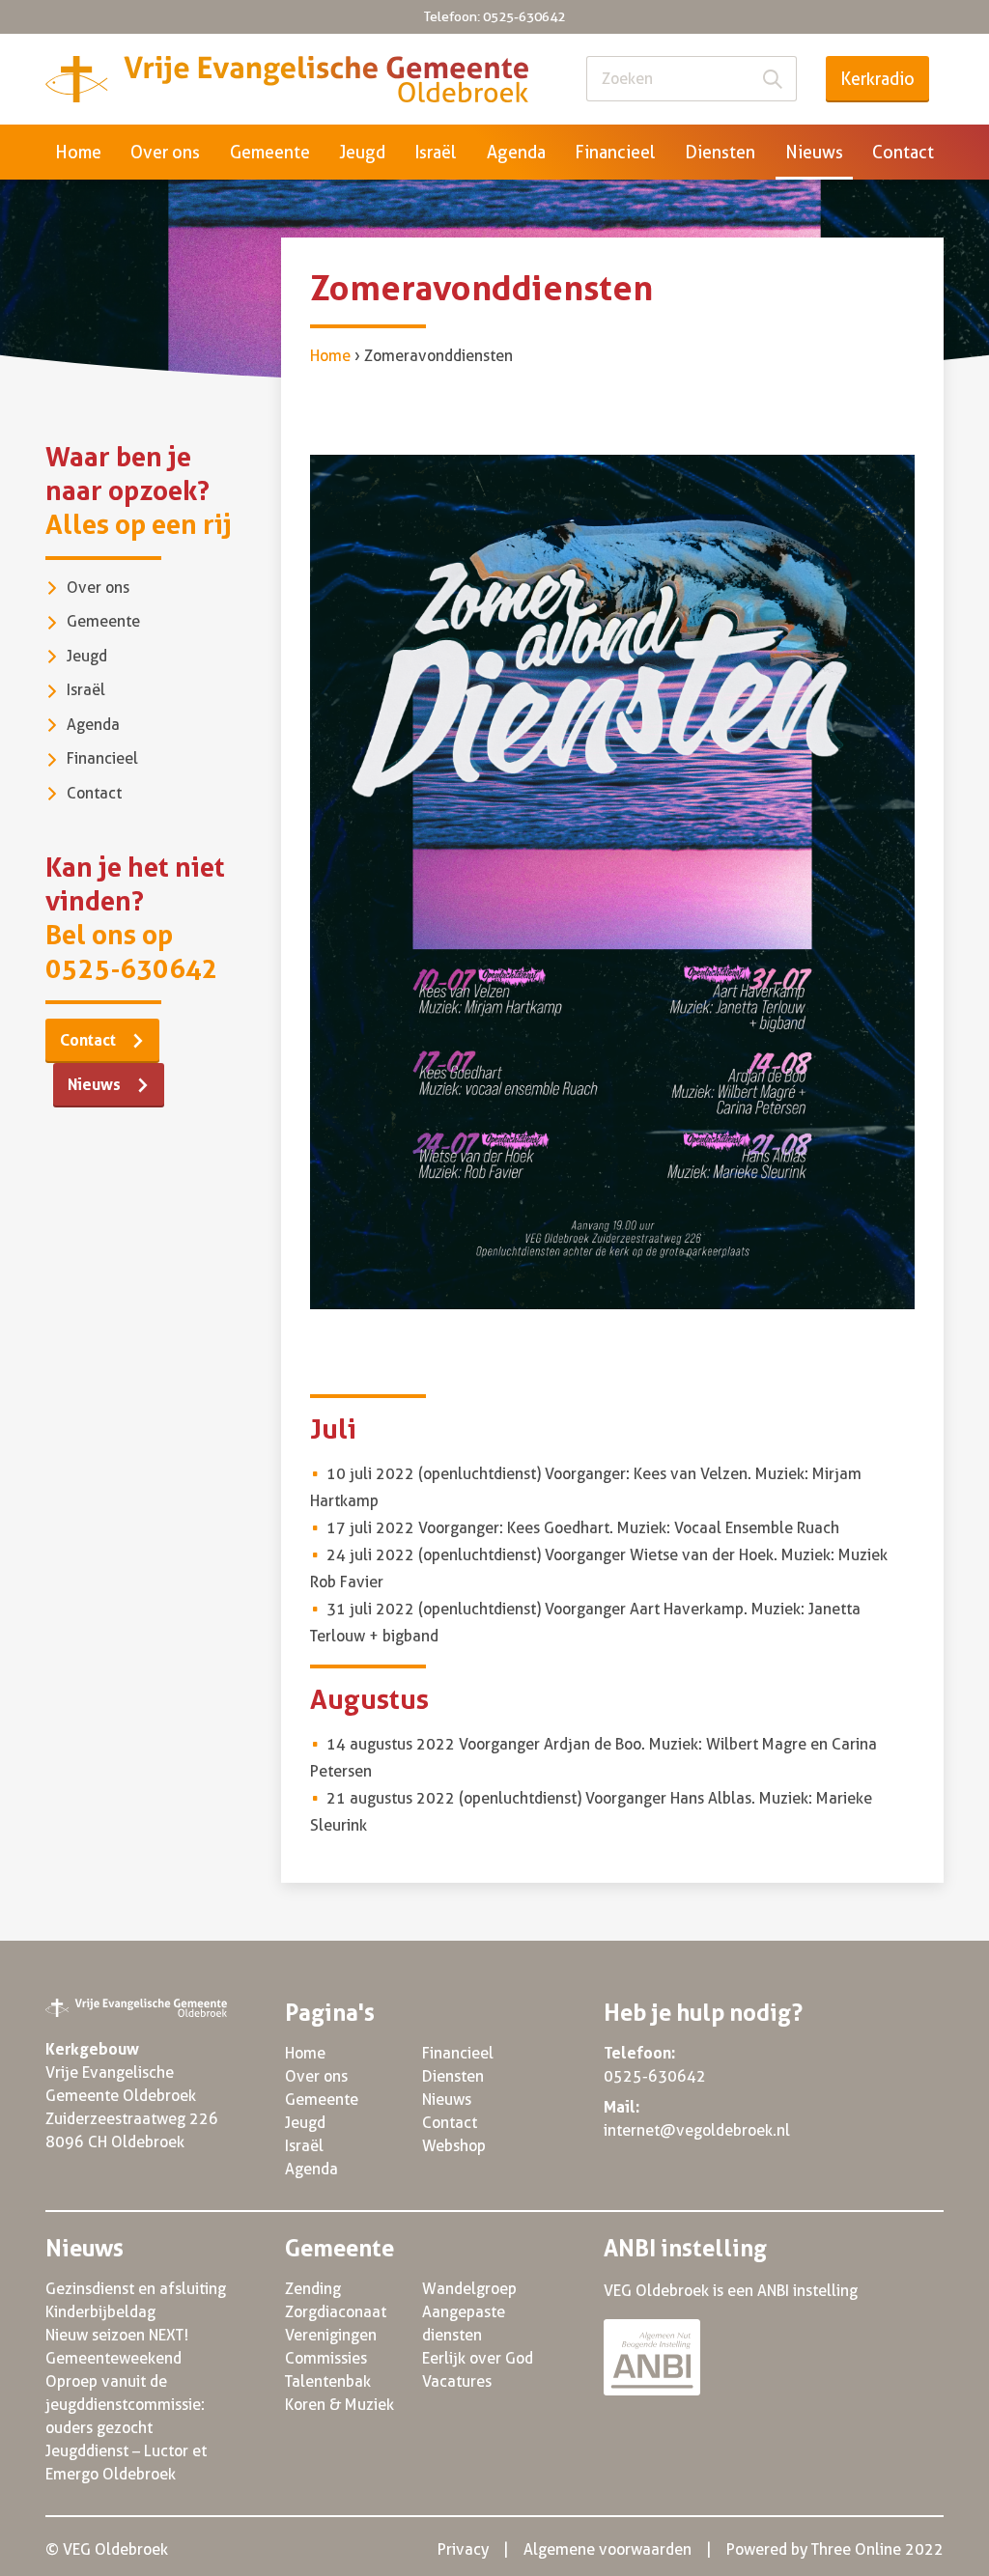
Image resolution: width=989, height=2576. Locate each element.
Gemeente (270, 152)
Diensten (720, 152)
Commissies (326, 2358)
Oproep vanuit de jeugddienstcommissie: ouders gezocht (125, 2405)
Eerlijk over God (478, 2358)
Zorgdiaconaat (336, 2312)
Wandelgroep (469, 2289)
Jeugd (362, 152)
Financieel (615, 152)
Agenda (516, 152)
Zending (313, 2289)
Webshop (454, 2146)
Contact (903, 152)
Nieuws (814, 152)
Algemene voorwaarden (608, 2549)
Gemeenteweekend (113, 2358)
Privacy (463, 2549)
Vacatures (457, 2381)
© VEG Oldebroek (107, 2549)
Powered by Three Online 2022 (835, 2549)
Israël (436, 152)
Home (78, 152)
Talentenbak (328, 2381)
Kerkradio (877, 79)
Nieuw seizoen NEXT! (117, 2335)
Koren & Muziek (339, 2405)
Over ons (165, 152)
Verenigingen (331, 2335)
